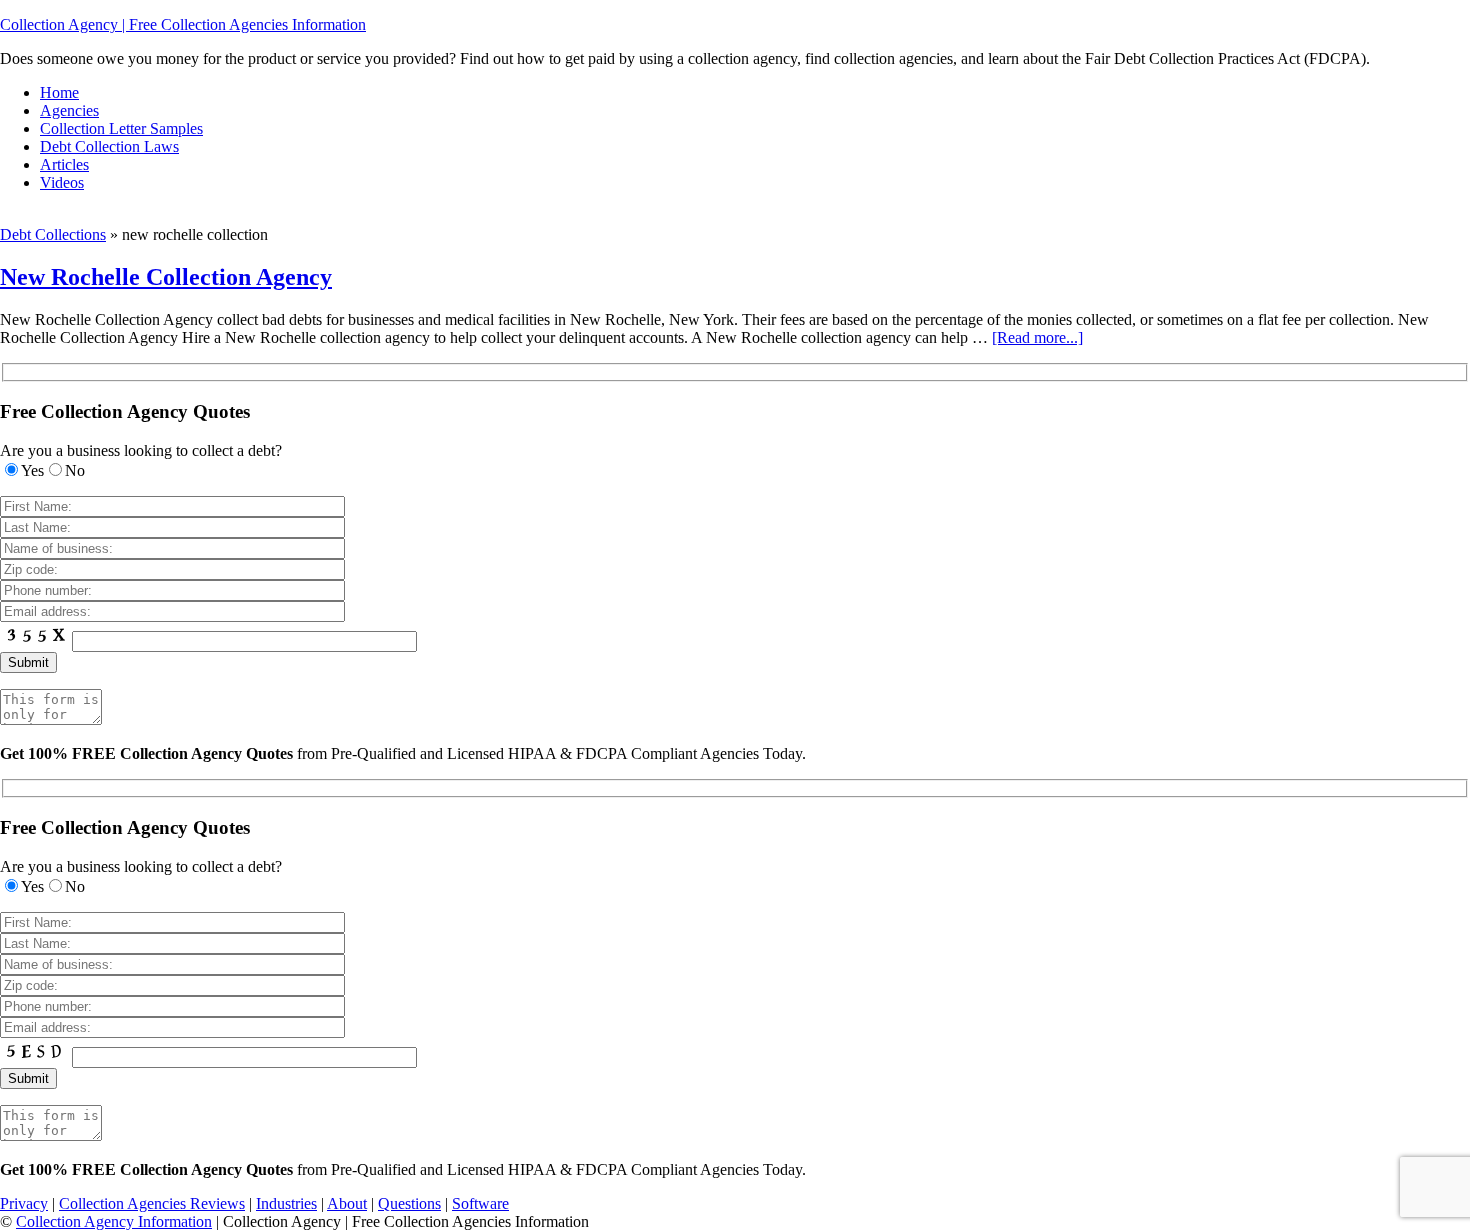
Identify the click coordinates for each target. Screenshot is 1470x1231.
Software (480, 1203)
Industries (286, 1203)
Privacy (24, 1203)
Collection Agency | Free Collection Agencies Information (183, 24)
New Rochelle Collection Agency (166, 277)
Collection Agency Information (114, 1221)
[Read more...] (1037, 337)
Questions (409, 1203)
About (347, 1203)
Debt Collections (53, 234)
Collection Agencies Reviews (152, 1203)
